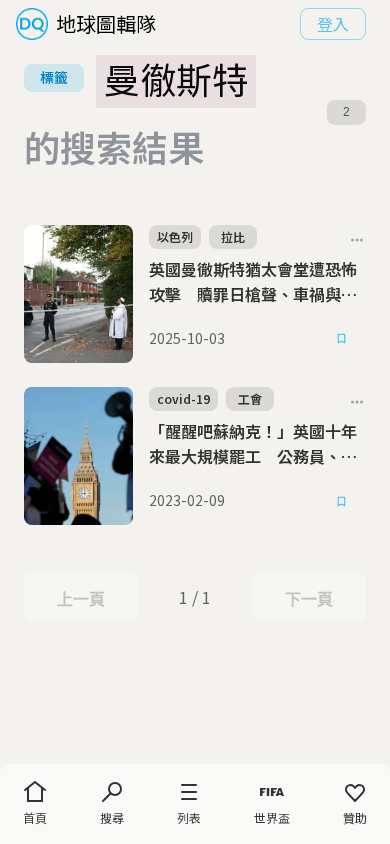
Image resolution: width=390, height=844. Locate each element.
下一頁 (308, 599)
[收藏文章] (342, 339)
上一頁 (80, 599)
